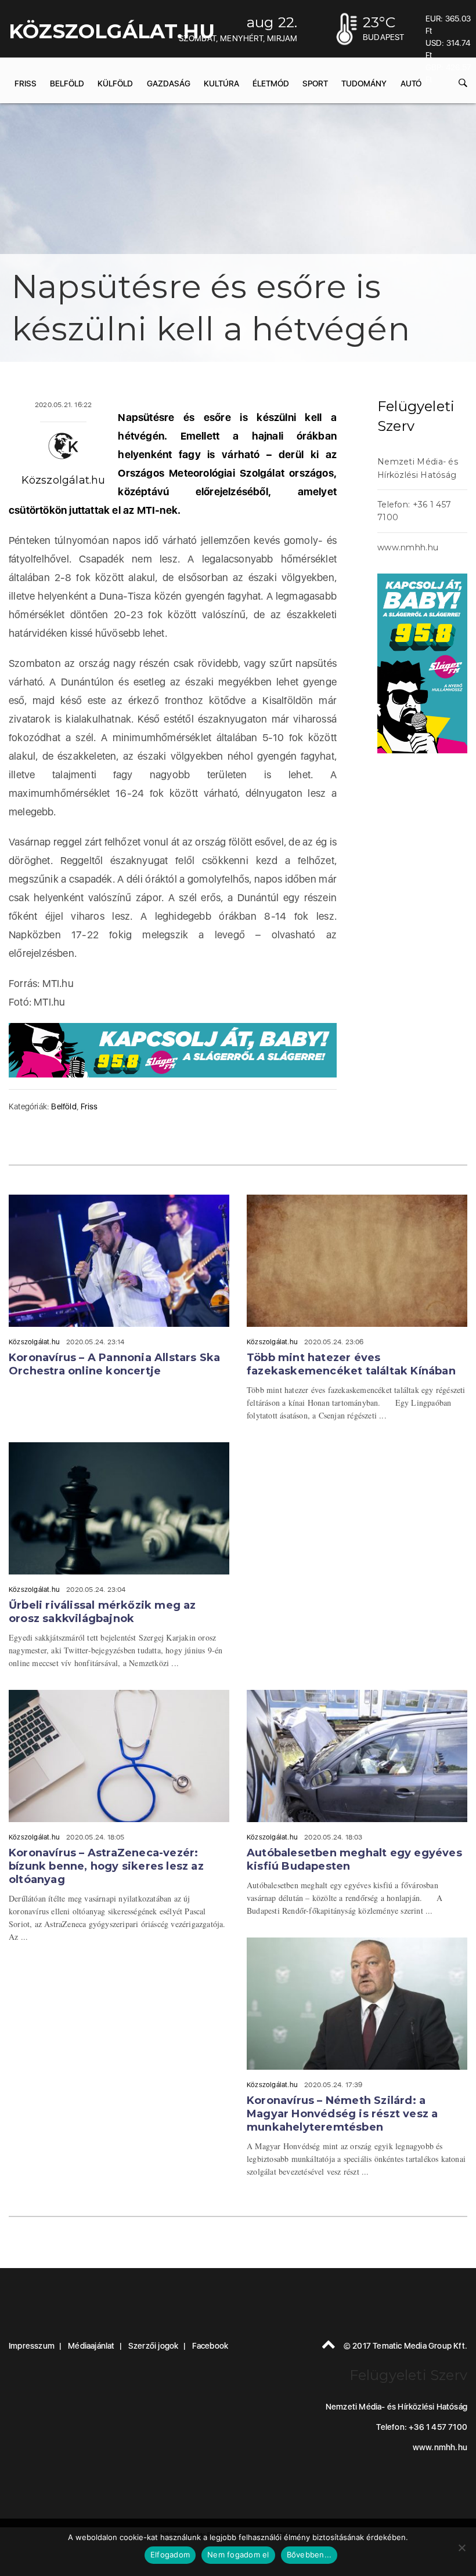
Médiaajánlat (91, 2346)
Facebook (210, 2346)
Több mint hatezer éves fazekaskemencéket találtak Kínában (351, 1364)
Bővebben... (309, 2555)
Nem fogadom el (238, 2555)
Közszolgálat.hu (64, 480)
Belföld (67, 84)
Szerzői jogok (154, 2346)
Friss (26, 84)
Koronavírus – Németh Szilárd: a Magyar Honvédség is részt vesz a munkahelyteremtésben (342, 2114)
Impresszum (32, 2346)
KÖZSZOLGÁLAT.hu (112, 31)
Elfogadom (170, 2555)
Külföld (115, 84)
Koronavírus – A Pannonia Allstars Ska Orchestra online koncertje (114, 1364)
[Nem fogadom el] (461, 2548)
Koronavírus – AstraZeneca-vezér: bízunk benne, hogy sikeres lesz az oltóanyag (106, 1866)
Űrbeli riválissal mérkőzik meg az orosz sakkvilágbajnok (102, 1612)
